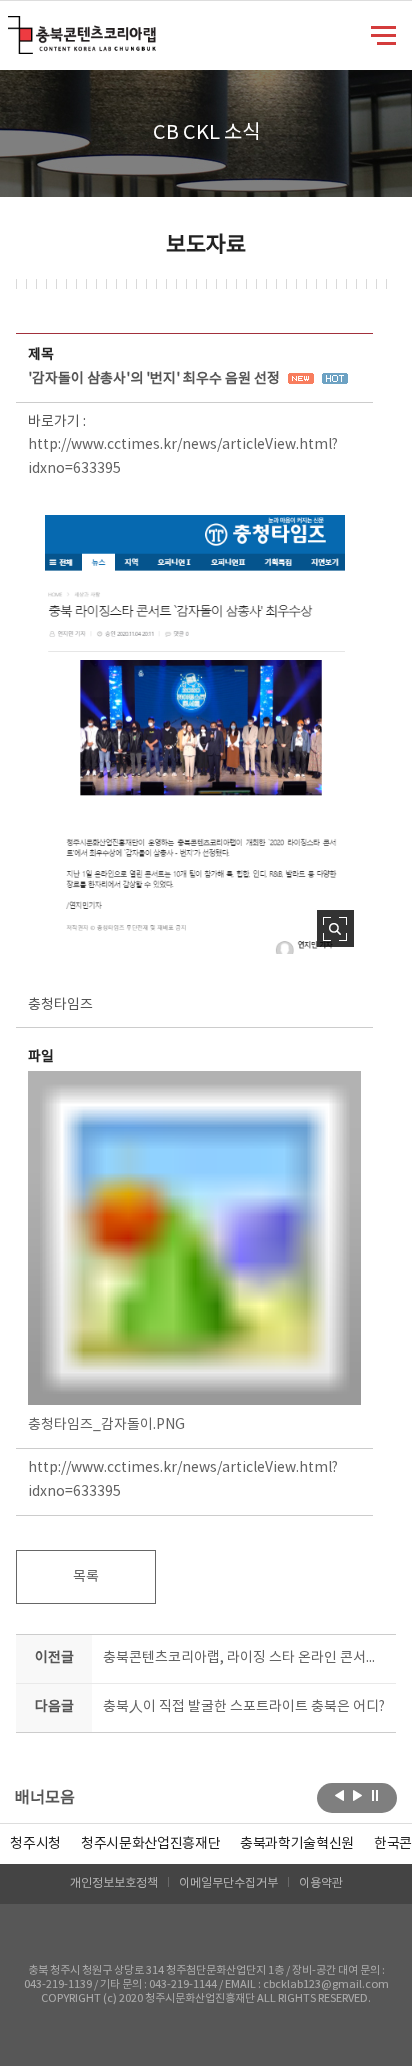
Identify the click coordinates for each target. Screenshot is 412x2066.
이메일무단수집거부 (228, 1883)
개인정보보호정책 (114, 1883)
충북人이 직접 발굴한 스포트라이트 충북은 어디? (244, 1707)
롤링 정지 (375, 1796)
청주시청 (35, 1844)
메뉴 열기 (383, 34)
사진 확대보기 (335, 928)
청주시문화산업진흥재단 (150, 1844)
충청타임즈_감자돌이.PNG (106, 1425)
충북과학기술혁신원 (297, 1844)
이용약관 (321, 1883)
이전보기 (339, 1796)
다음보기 (357, 1796)
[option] (35, 1844)
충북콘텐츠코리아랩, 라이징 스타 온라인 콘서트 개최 (245, 1658)
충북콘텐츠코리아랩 (12, 27)
